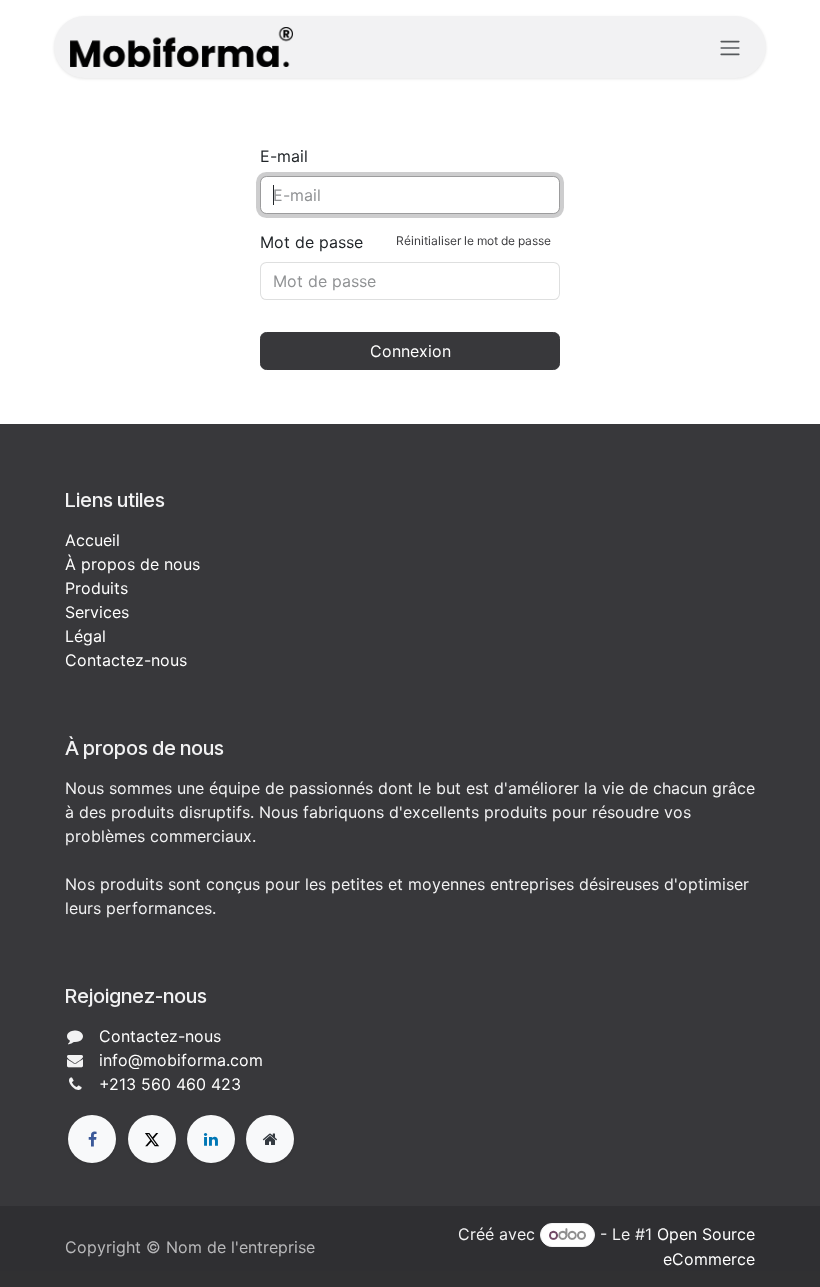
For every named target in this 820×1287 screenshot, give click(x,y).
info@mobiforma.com (181, 1060)
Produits (96, 588)
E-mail (284, 156)
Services (97, 612)
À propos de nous (132, 564)
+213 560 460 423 (170, 1084)
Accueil (92, 540)
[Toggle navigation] (730, 47)
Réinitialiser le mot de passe (473, 240)
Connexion (410, 351)
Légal (85, 636)
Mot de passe (405, 242)
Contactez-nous (126, 660)
